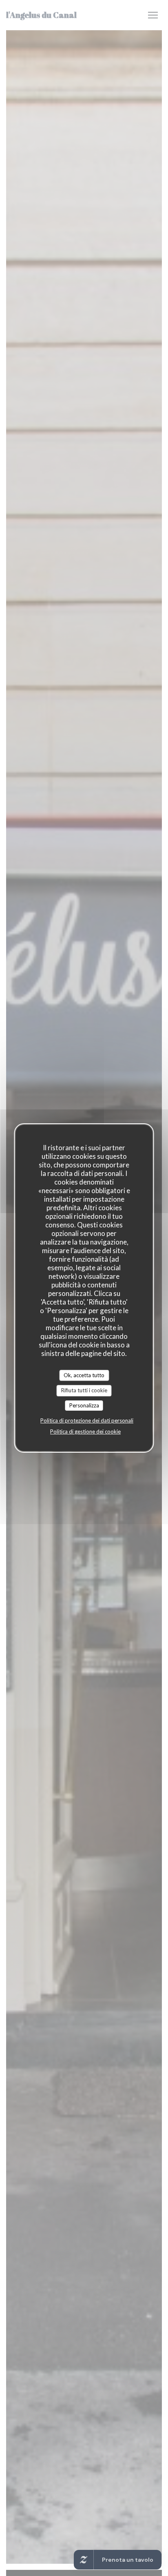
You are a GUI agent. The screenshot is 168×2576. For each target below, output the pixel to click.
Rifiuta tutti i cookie (84, 1390)
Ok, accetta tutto (84, 1375)
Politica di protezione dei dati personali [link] (87, 1420)
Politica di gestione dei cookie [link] (85, 1431)
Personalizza (84, 1405)
